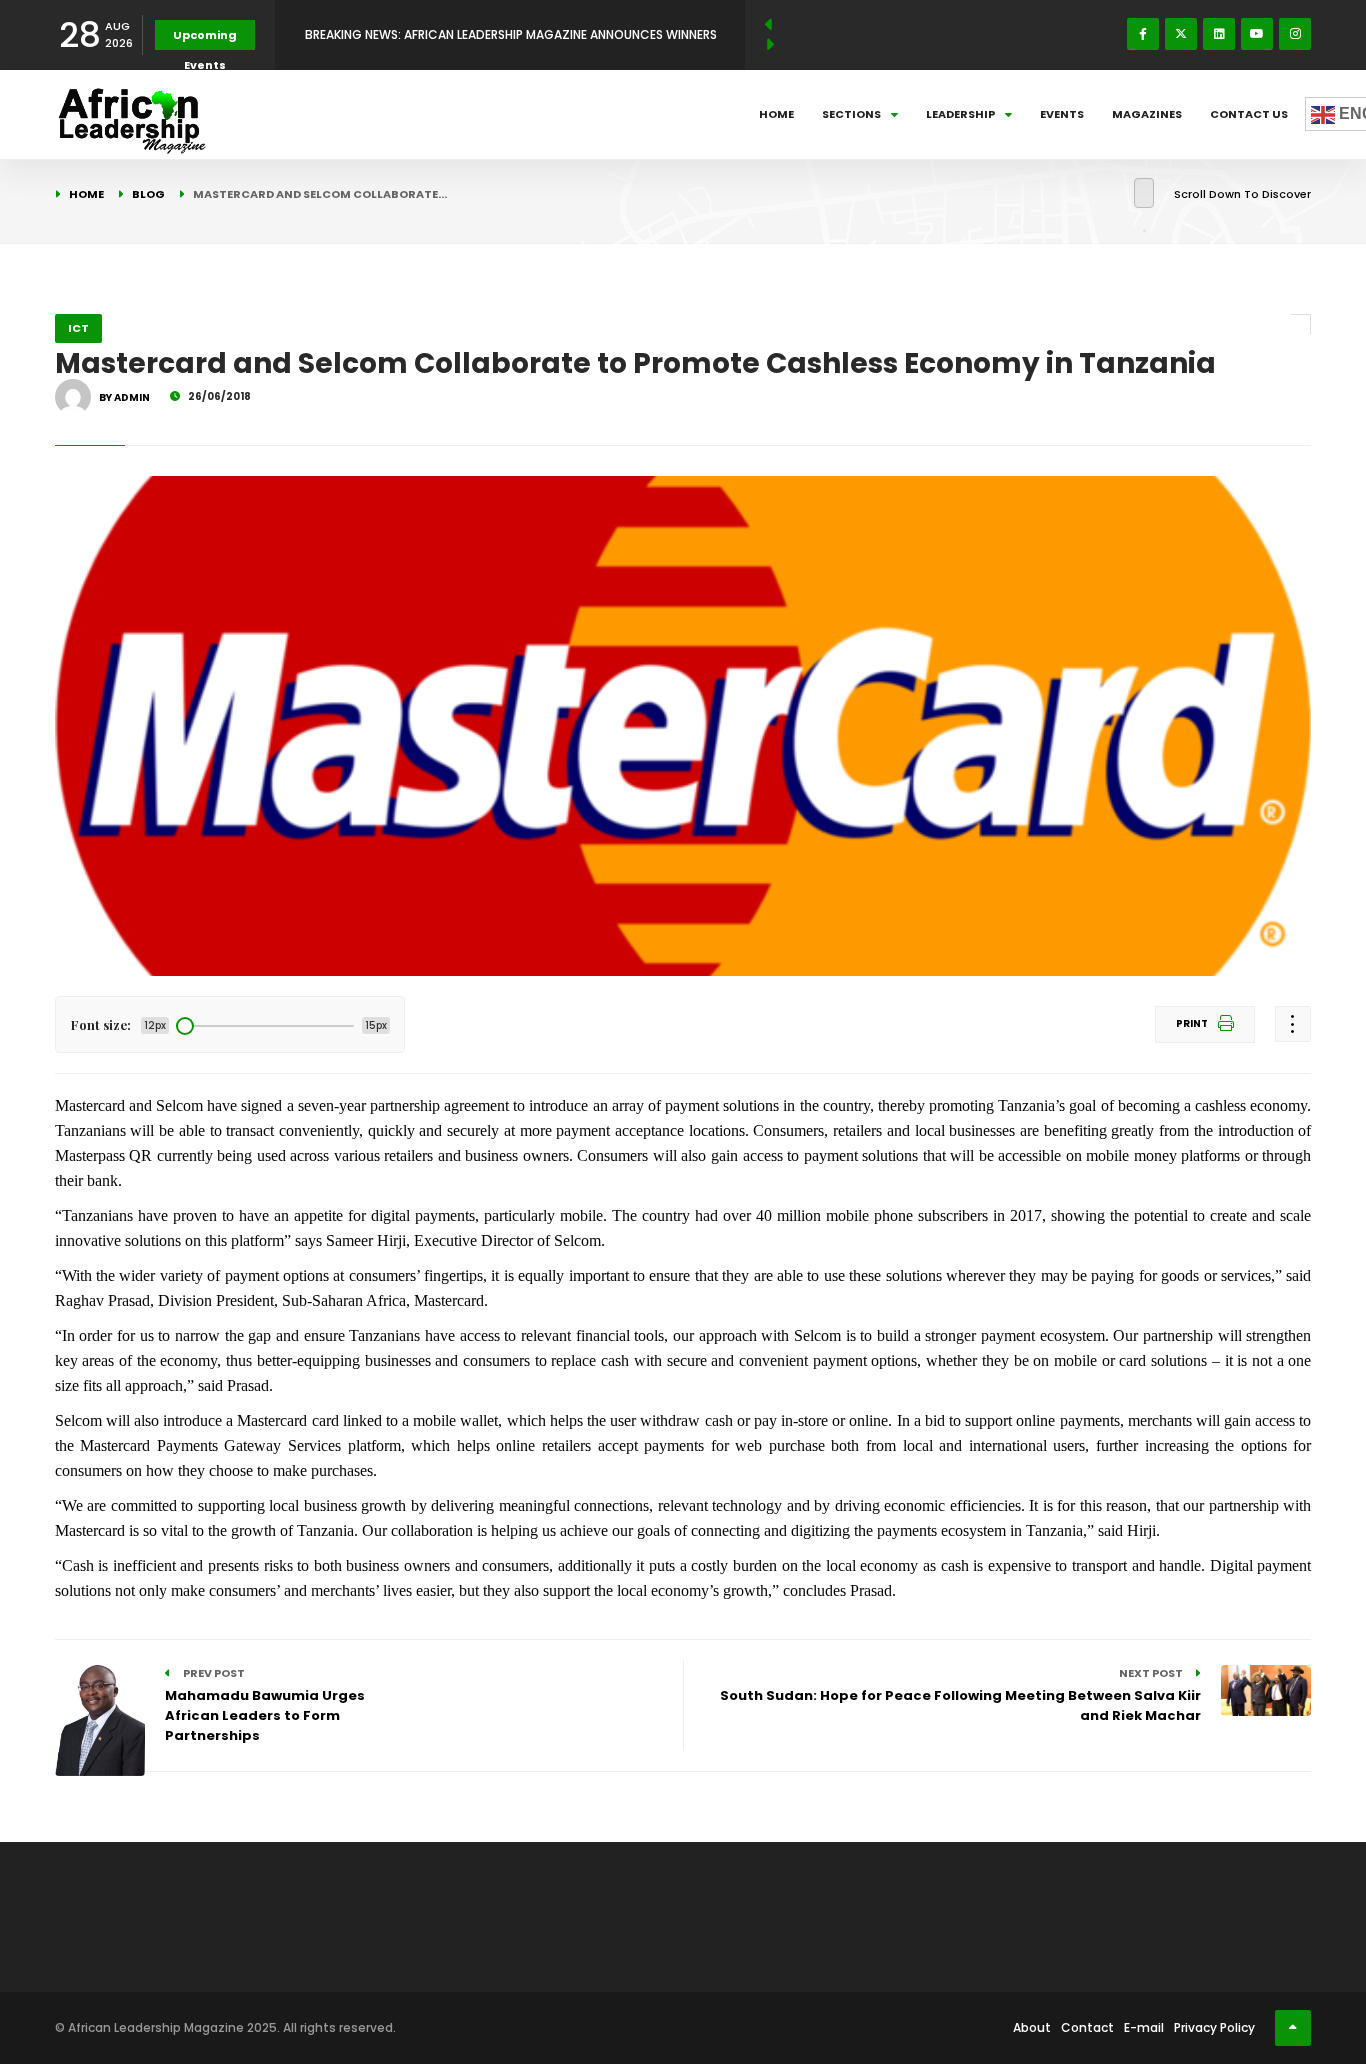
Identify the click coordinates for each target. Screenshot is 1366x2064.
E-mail (1144, 2027)
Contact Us (1249, 114)
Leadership (960, 114)
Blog (148, 194)
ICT (78, 328)
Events (1062, 114)
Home (776, 114)
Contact (1087, 2027)
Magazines (1147, 114)
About (1032, 2027)
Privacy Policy (1214, 2027)
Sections (851, 114)
